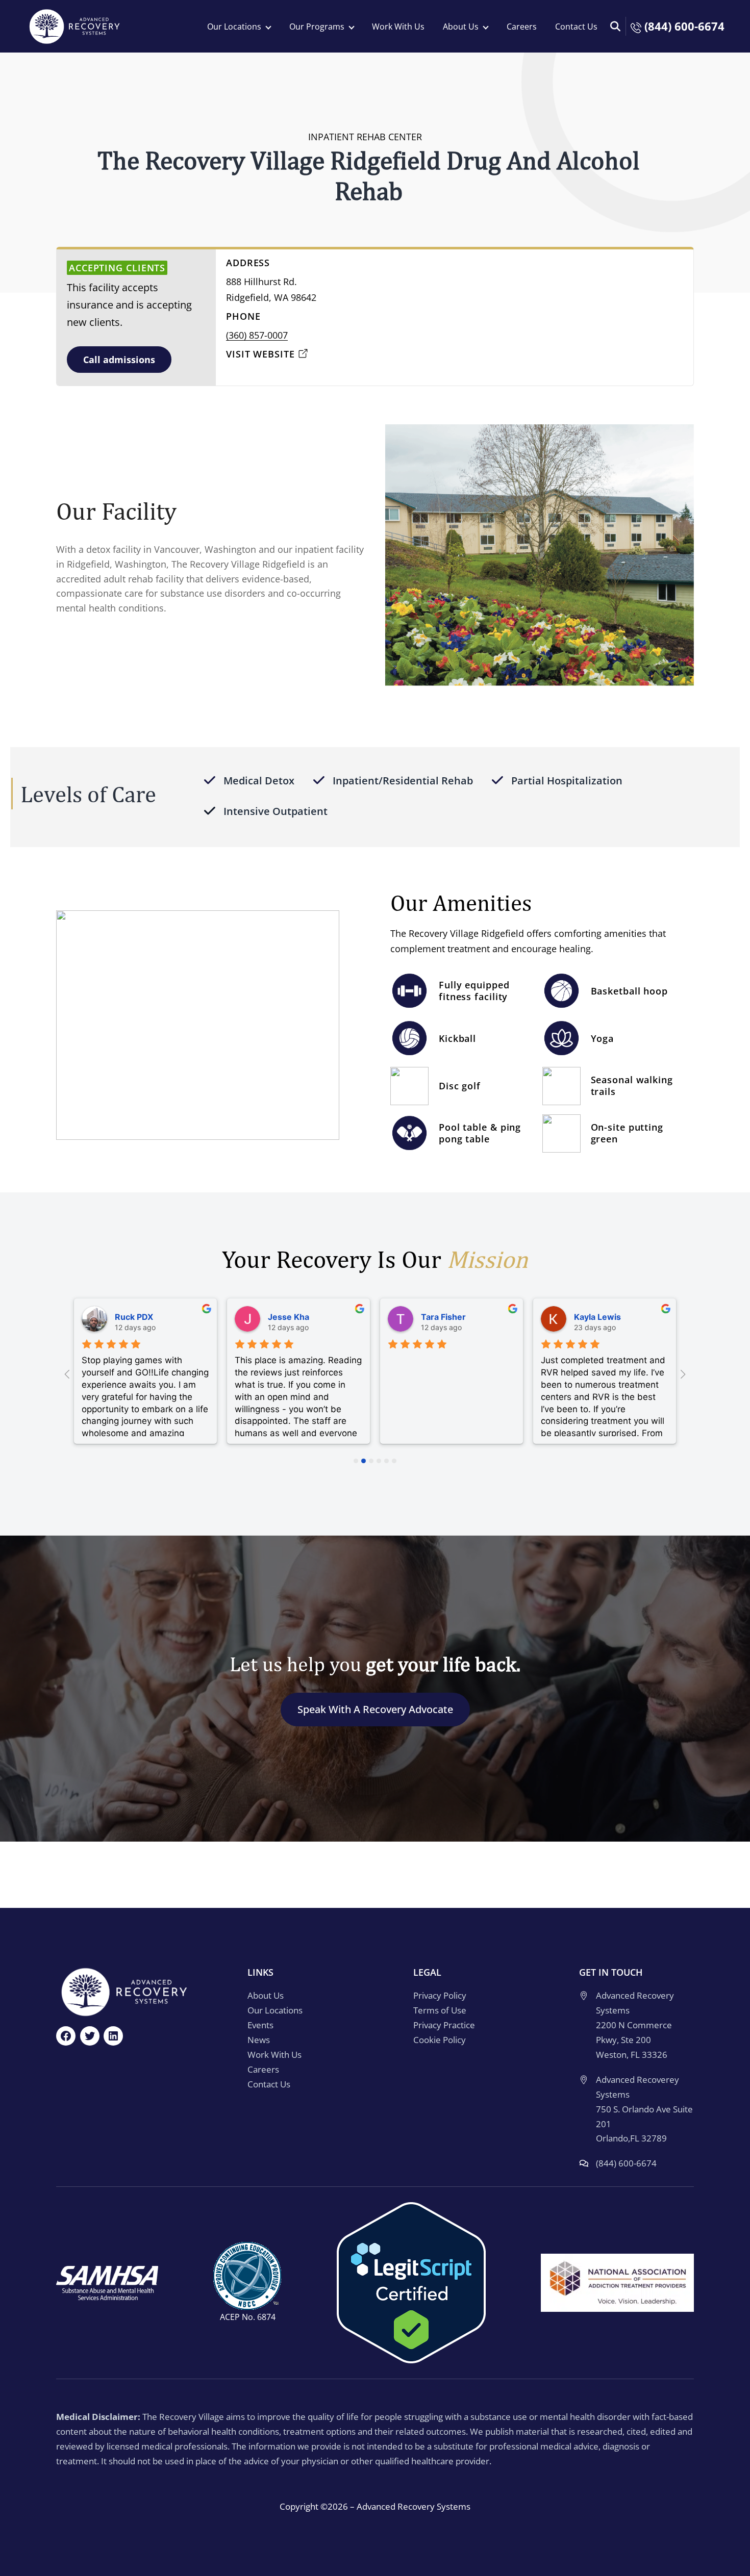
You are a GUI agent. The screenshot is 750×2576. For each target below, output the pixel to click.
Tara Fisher (443, 1317)
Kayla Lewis (597, 1317)
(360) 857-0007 (257, 335)
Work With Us (398, 27)
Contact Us (576, 27)
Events (260, 2025)
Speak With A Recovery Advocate (375, 1709)
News (259, 2040)
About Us (266, 1996)
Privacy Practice (444, 2025)
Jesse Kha (289, 1317)
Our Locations (275, 2011)
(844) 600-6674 (683, 26)
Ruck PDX (134, 1317)
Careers (522, 27)
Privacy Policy (440, 1996)
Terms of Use (440, 2011)
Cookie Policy (440, 2040)
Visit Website (260, 354)
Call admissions (119, 360)
